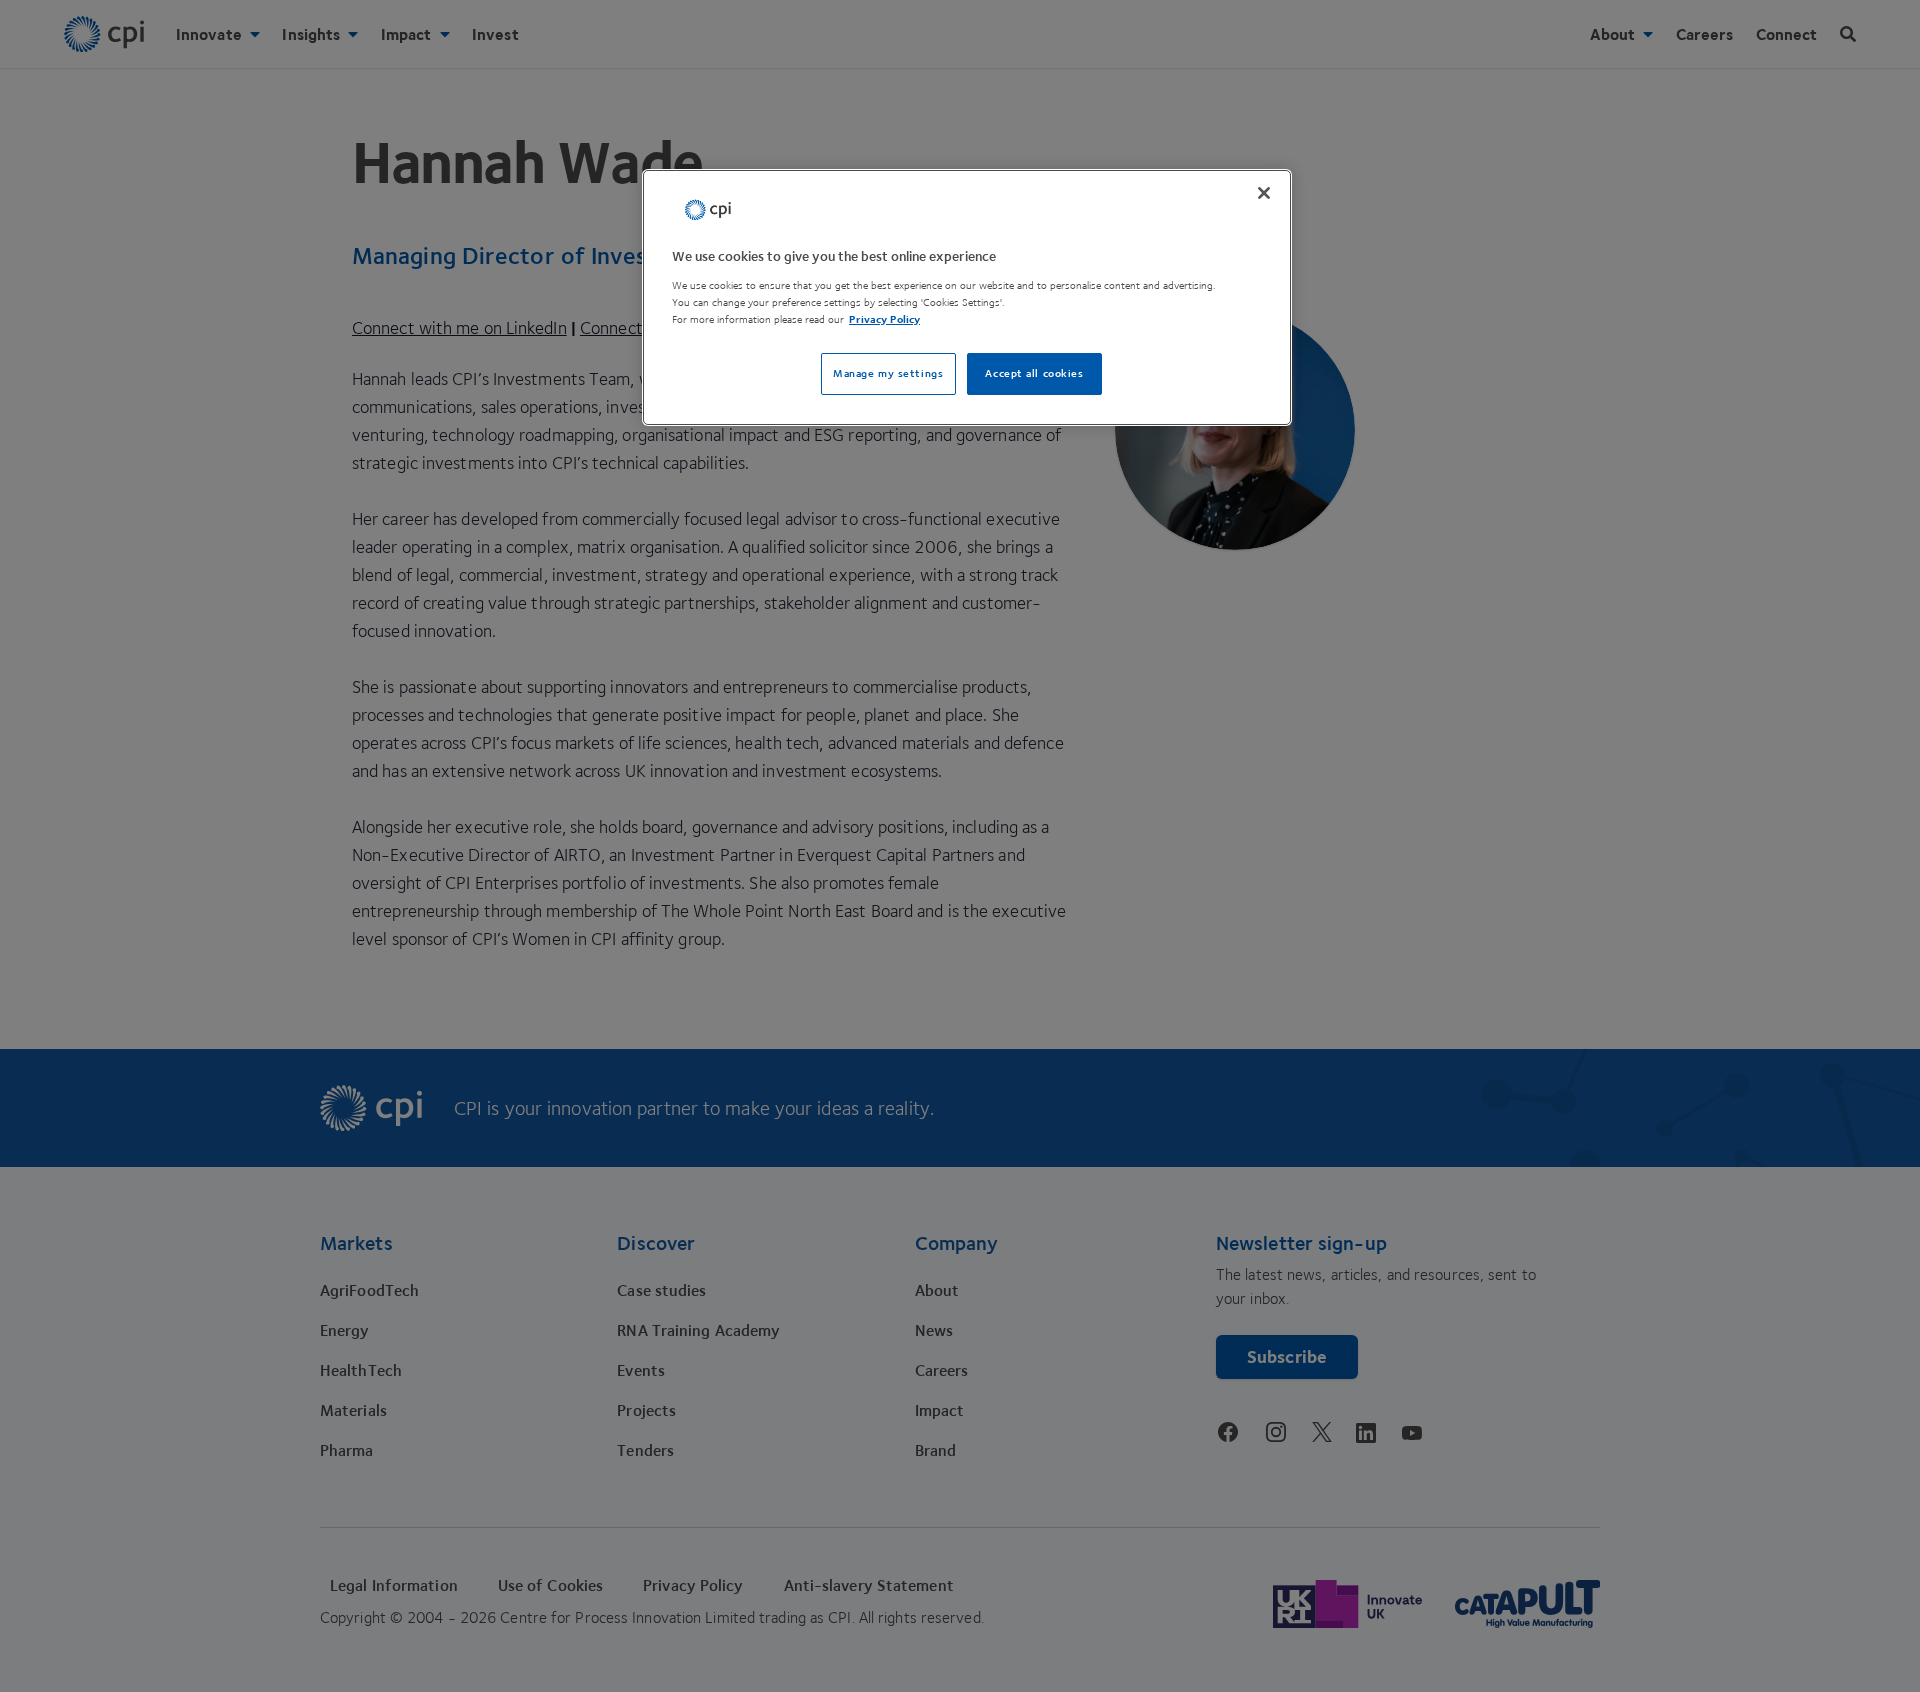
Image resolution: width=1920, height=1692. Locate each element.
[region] (967, 297)
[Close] (1264, 193)
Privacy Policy (884, 319)
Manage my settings (888, 373)
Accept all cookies (1034, 373)
